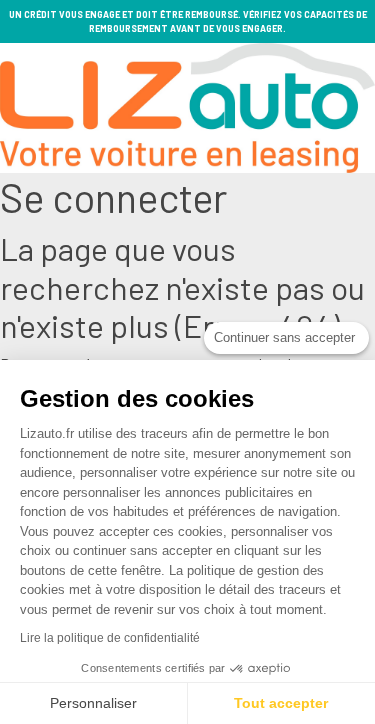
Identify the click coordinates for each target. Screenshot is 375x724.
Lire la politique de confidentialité (110, 638)
